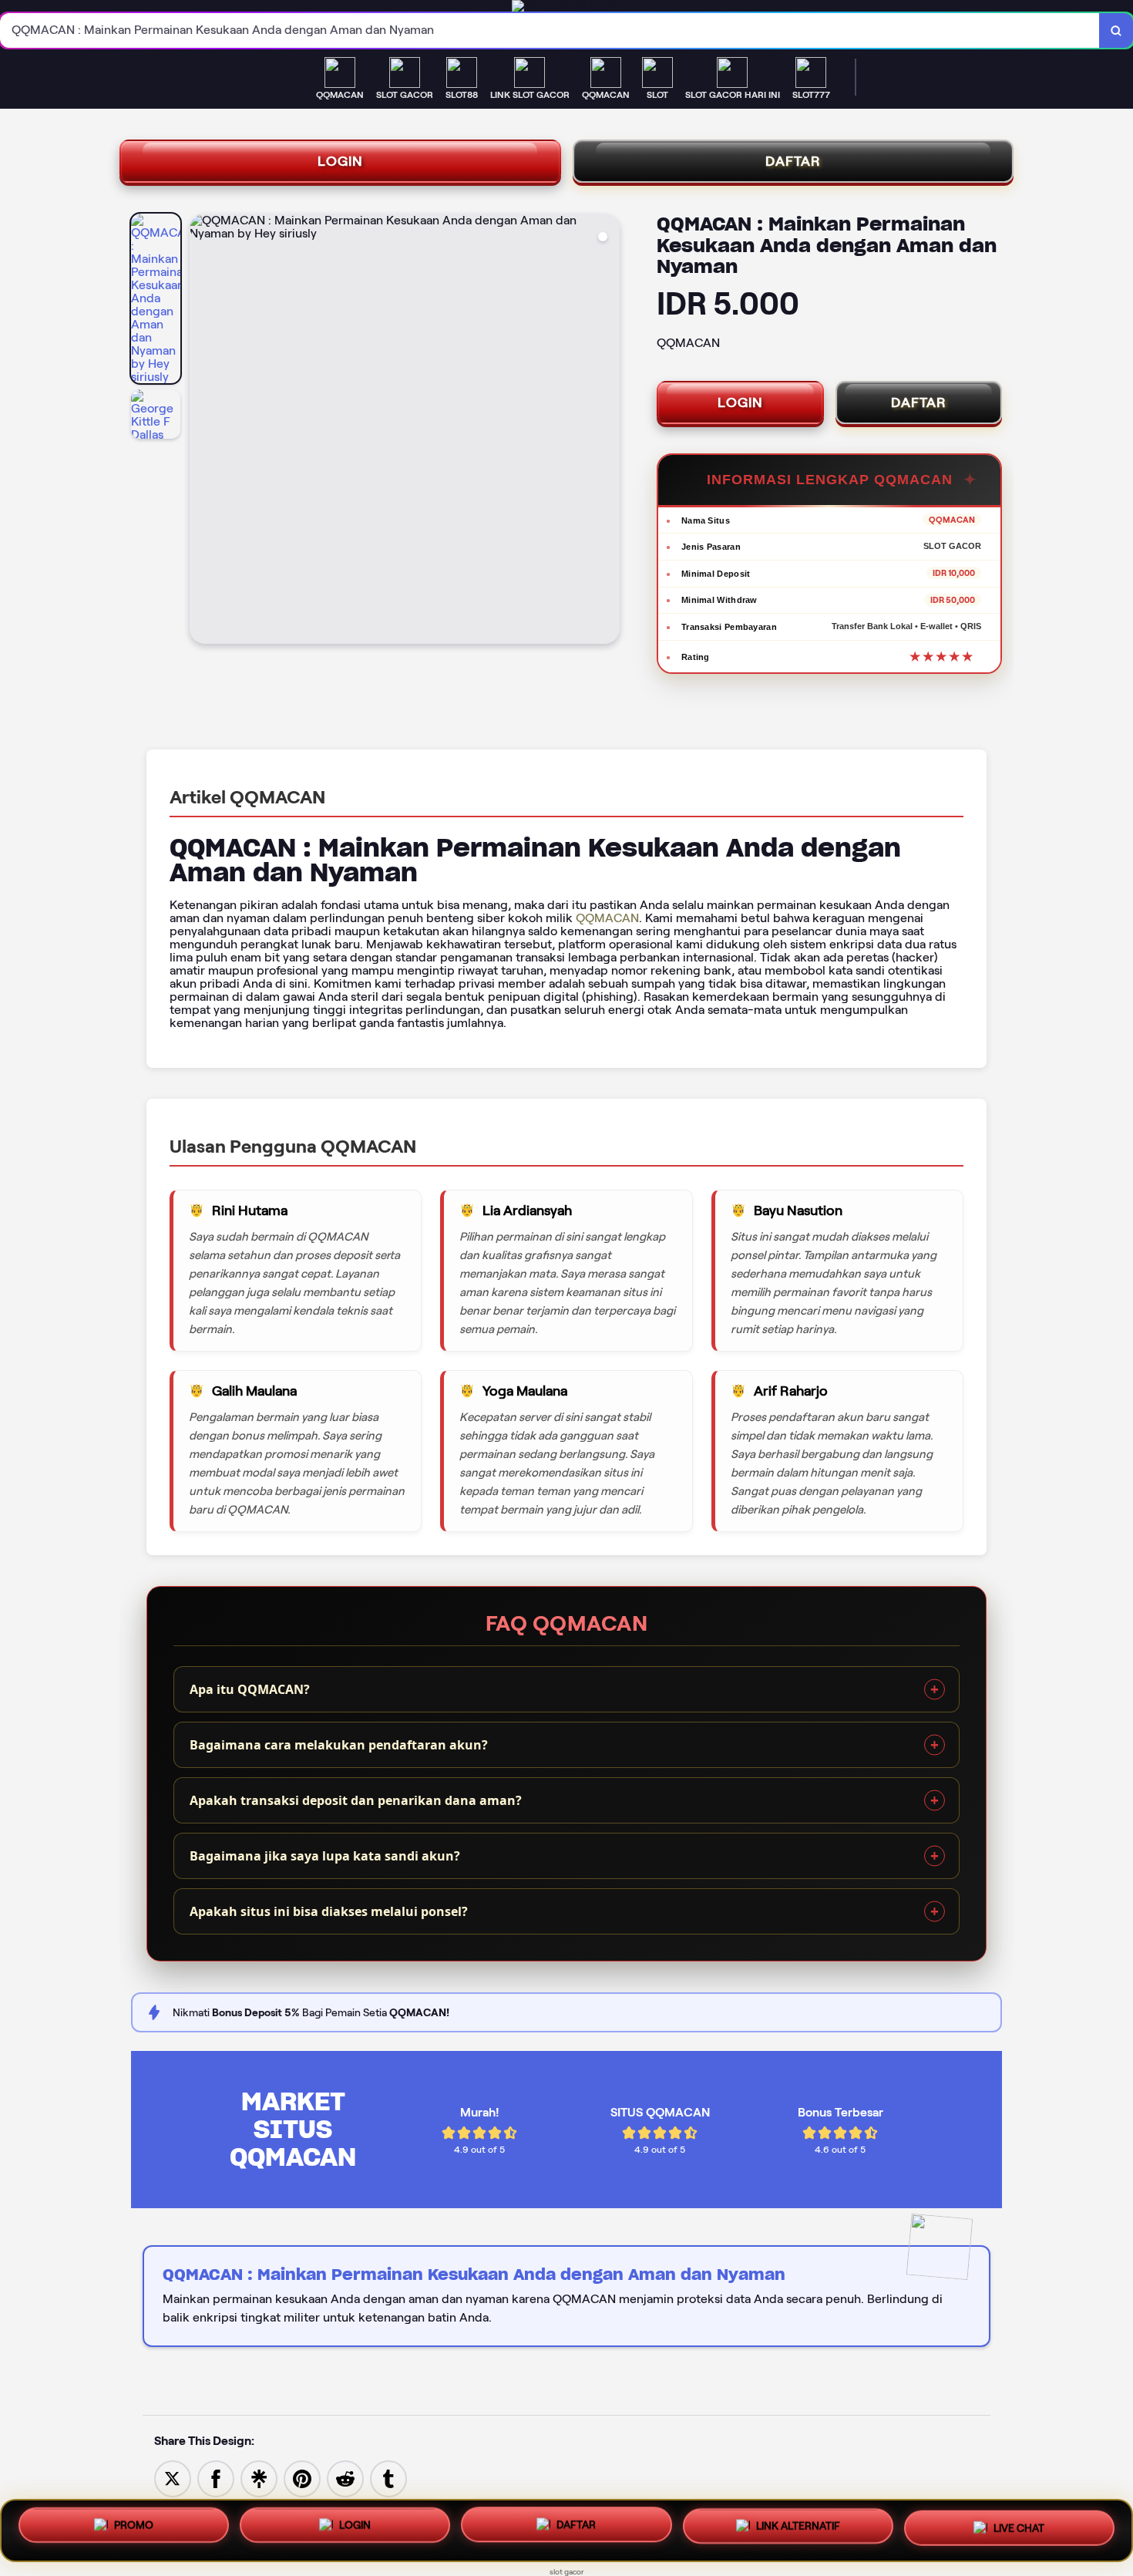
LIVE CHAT (1019, 2525)
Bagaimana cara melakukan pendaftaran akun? (339, 1745)
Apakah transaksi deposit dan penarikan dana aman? (356, 1800)
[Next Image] (607, 431)
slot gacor (567, 2572)
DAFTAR (793, 161)
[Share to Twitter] (173, 2478)
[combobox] (550, 30)
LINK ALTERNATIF (798, 2527)
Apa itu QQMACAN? (250, 1689)
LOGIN (340, 161)
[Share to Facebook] (216, 2478)
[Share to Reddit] (345, 2478)
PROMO (134, 2531)
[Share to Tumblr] (388, 2478)
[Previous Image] (202, 431)
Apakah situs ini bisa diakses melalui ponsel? (329, 1911)
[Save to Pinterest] (302, 2478)
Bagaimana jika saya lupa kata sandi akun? (325, 1856)
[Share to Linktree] (259, 2478)
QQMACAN (607, 918)
